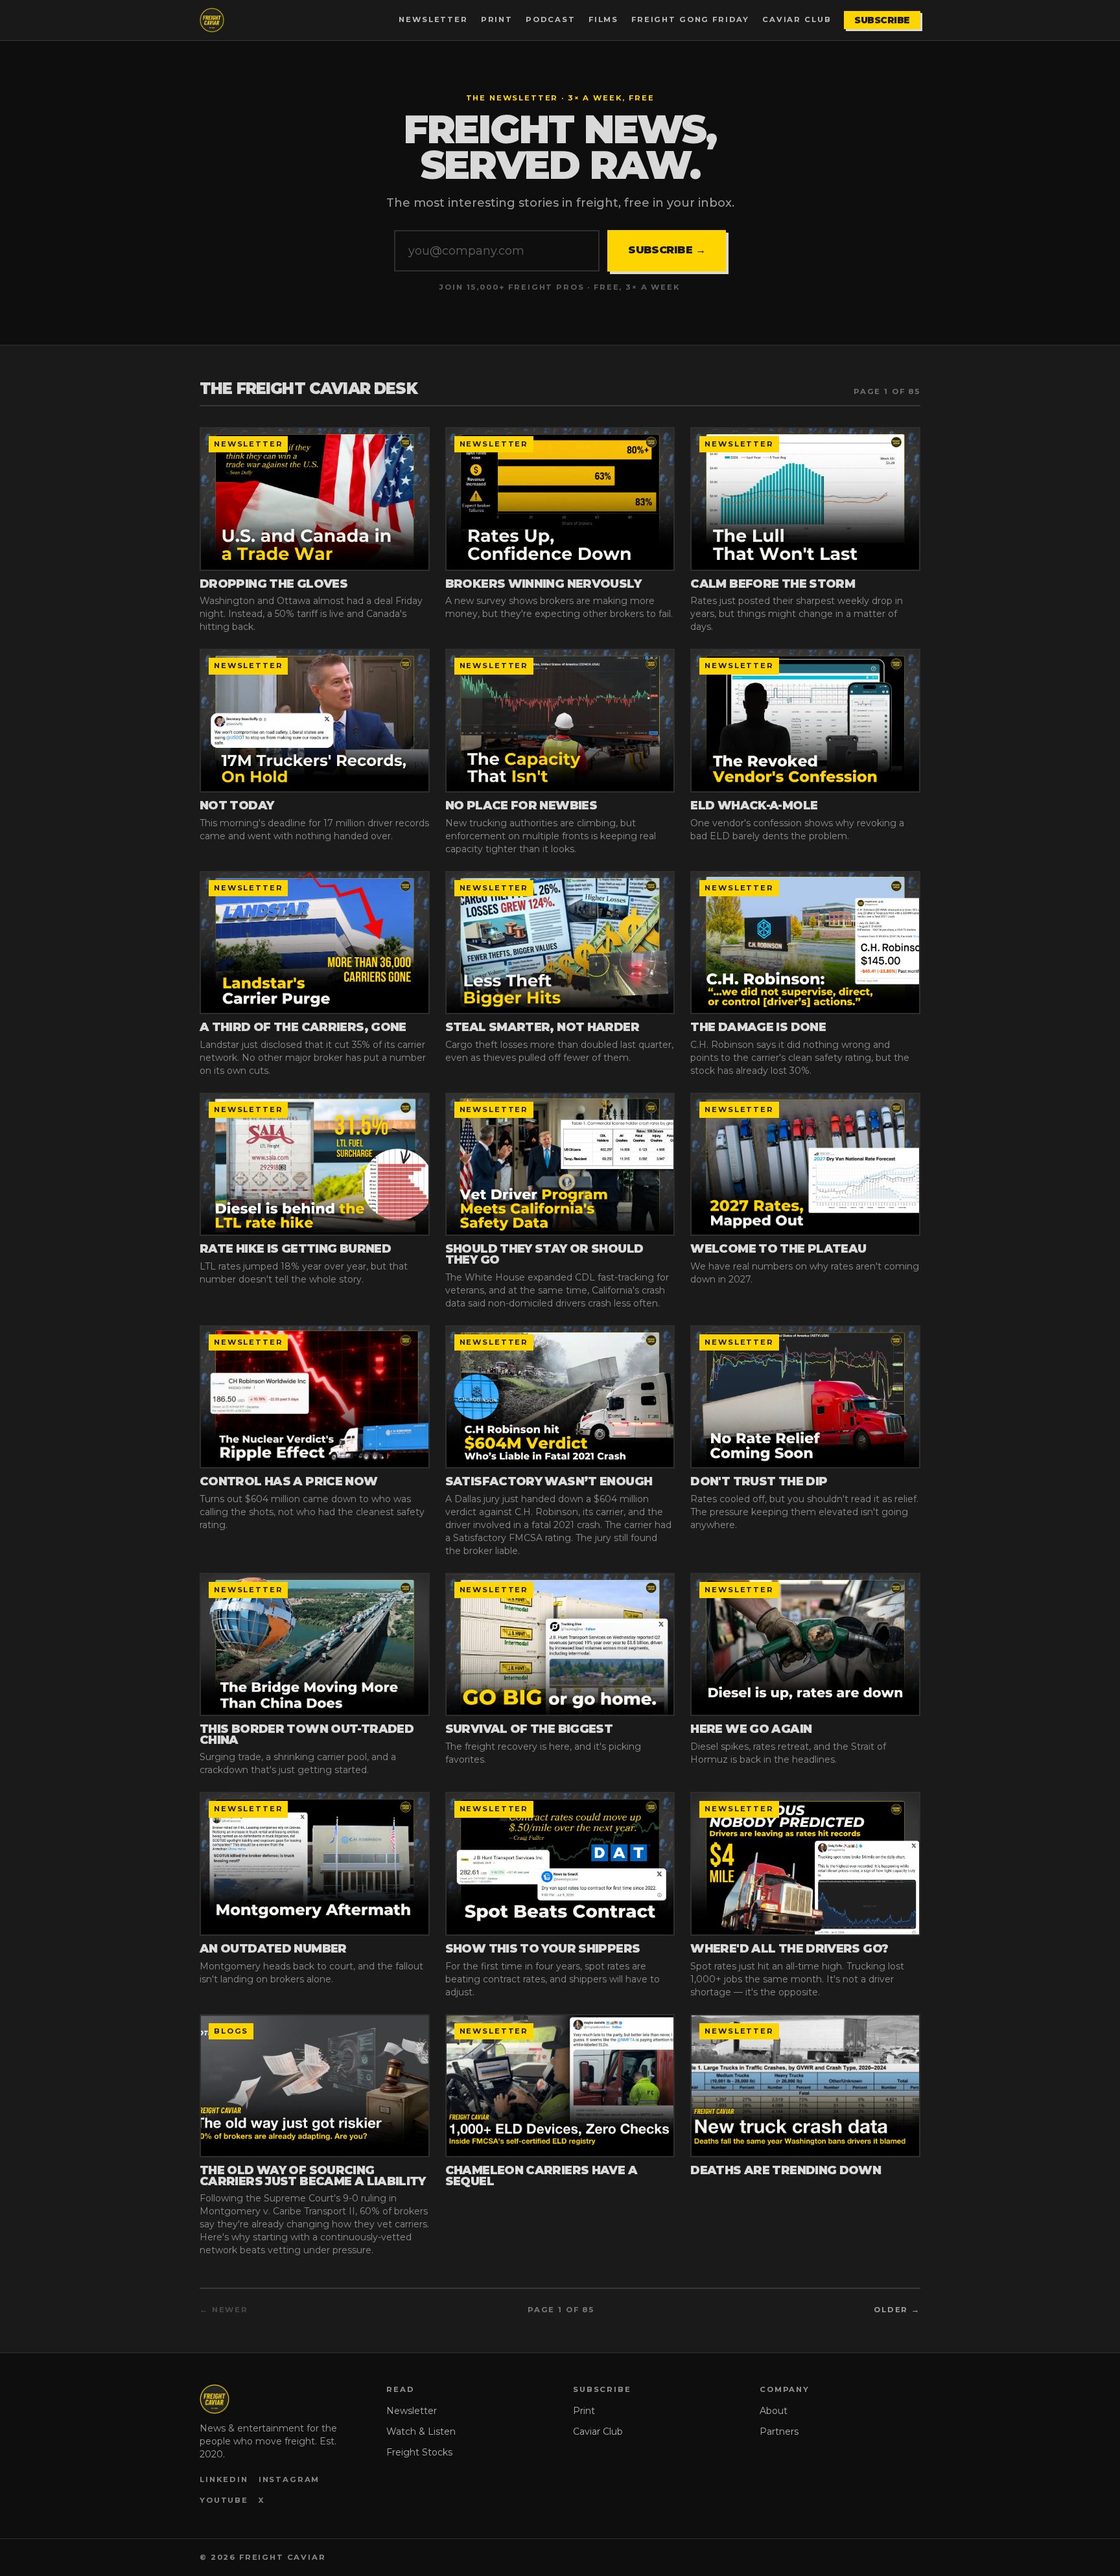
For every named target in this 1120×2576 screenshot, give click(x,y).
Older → (897, 2310)
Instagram (289, 2479)
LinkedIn (224, 2479)
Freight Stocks (419, 2452)
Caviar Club (797, 19)
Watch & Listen (421, 2431)
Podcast (551, 19)
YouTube (224, 2500)
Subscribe (882, 20)
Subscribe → (667, 250)
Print (497, 19)
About (774, 2411)
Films (603, 19)
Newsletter (433, 19)
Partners (779, 2431)
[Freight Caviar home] (212, 20)
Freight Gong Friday (690, 19)
